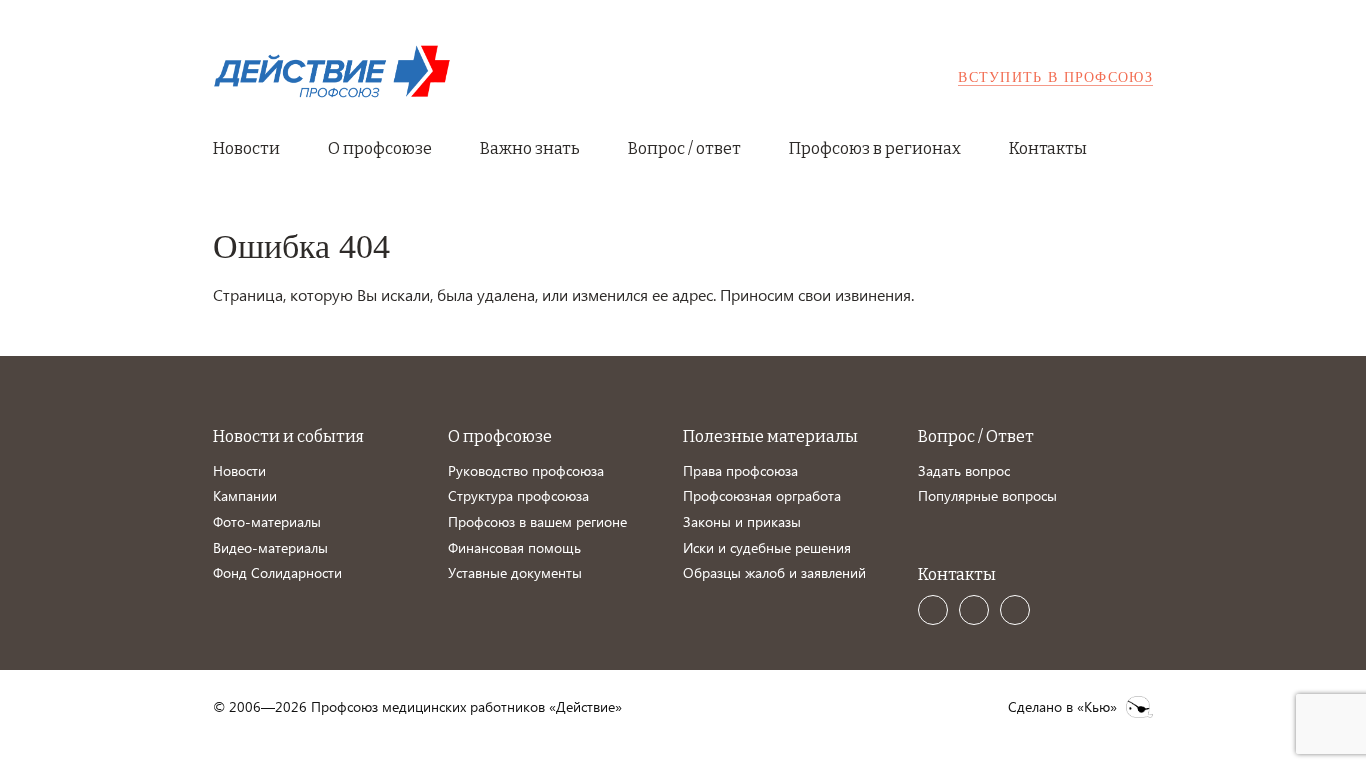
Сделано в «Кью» (1062, 707)
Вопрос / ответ (684, 148)
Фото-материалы (267, 521)
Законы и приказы (742, 521)
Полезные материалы (770, 436)
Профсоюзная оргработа (762, 495)
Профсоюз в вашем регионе (537, 521)
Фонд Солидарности (277, 572)
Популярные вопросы (987, 495)
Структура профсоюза (518, 495)
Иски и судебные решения (767, 547)
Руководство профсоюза (526, 470)
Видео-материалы (270, 547)
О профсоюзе (380, 148)
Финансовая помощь (514, 547)
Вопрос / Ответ (976, 436)
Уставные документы (515, 572)
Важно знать (530, 148)
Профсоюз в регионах (875, 148)
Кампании (245, 495)
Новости (246, 148)
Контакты (1048, 148)
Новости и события (288, 436)
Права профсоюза (740, 470)
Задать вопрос (964, 470)
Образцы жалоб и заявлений (774, 572)
